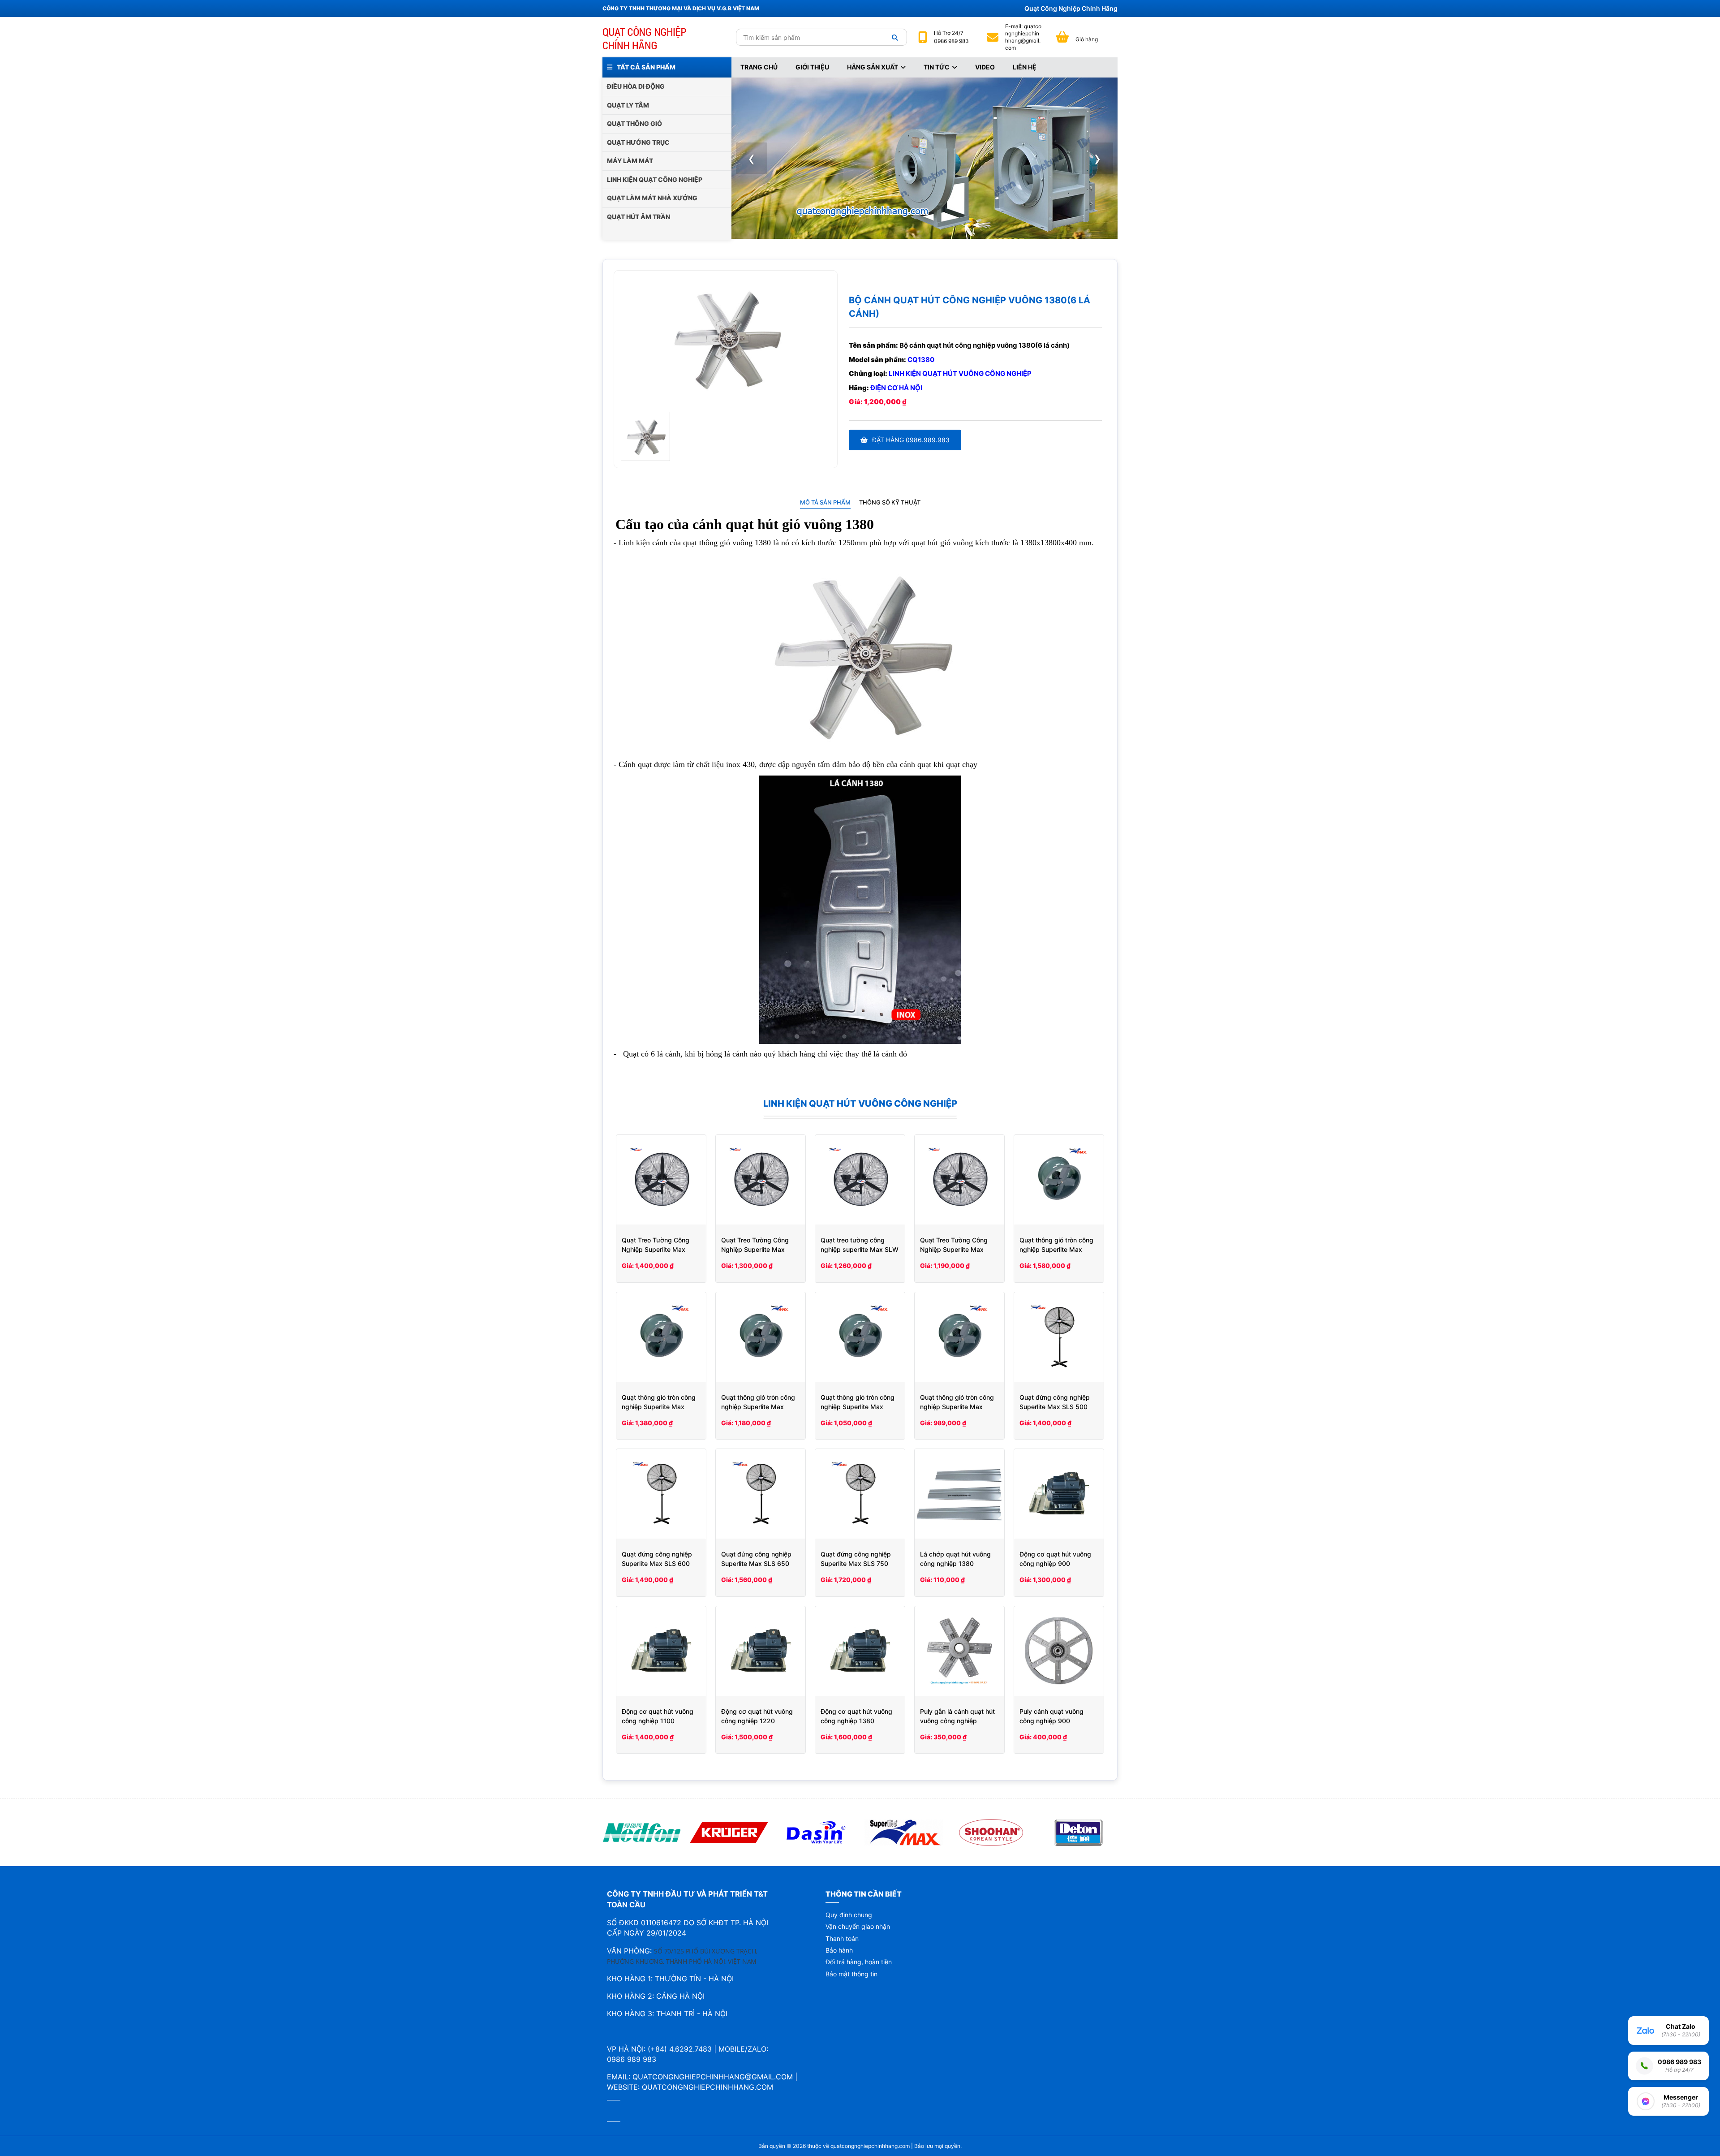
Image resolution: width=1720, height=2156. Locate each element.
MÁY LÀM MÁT (630, 161)
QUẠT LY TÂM (628, 105)
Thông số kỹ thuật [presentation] (890, 502)
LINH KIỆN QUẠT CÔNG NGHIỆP (655, 179)
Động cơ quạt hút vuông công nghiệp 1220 (757, 1716)
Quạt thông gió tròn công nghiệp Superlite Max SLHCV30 (957, 1407)
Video (985, 67)
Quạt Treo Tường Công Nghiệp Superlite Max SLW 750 (656, 1249)
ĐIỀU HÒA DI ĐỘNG (636, 86)
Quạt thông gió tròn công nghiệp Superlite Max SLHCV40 (758, 1407)
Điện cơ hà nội (896, 388)
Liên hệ (1025, 67)
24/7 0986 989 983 (951, 37)
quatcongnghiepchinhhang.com (707, 2087)
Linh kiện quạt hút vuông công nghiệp (960, 373)
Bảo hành (839, 1950)
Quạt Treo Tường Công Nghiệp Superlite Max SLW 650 (755, 1249)
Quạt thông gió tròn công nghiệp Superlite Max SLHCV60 (1056, 1249)
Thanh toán (842, 1938)
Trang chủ (759, 67)
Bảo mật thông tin (851, 1974)
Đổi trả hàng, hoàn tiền (859, 1962)
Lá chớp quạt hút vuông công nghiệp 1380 (955, 1559)
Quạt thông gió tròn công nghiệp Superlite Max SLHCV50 (659, 1407)
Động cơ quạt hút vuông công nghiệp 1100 (658, 1716)
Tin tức (937, 67)
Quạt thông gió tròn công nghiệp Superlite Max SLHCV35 (858, 1407)
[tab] (825, 502)
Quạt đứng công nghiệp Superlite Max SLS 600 (657, 1559)
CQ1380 (921, 360)
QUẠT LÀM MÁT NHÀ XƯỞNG (652, 198)
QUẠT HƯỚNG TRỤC (638, 142)
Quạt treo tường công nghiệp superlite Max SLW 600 (860, 1249)
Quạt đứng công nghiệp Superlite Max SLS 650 (756, 1559)
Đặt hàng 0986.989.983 (911, 440)
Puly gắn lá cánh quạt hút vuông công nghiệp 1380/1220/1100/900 (957, 1721)
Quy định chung (849, 1915)
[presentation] (752, 158)
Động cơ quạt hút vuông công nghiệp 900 (1055, 1559)
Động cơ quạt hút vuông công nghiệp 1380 (856, 1716)
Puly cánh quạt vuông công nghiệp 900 (1051, 1716)
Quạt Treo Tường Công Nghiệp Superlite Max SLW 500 (954, 1249)
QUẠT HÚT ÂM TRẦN (639, 217)
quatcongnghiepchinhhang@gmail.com (1023, 37)
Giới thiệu (812, 67)
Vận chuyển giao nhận (858, 1926)
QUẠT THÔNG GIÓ (634, 123)
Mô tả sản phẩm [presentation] (825, 502)
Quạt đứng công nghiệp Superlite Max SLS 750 (856, 1559)
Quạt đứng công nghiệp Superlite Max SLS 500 (1055, 1402)
